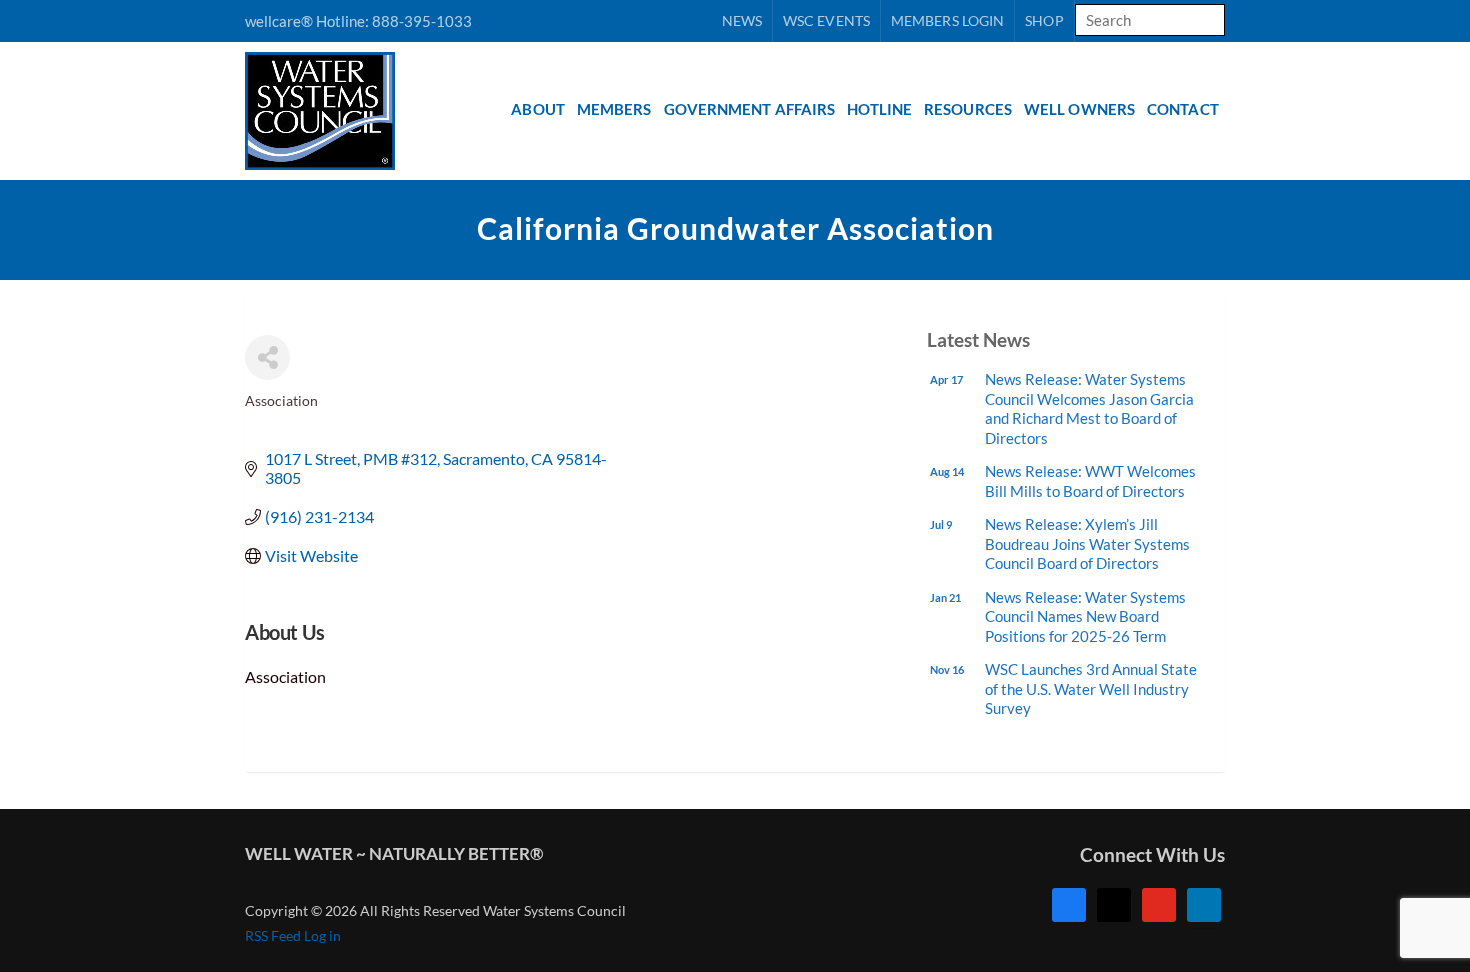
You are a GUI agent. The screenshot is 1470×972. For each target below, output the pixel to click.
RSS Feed (273, 936)
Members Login (947, 20)
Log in (322, 936)
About (538, 109)
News (742, 20)
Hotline (879, 109)
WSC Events (826, 20)
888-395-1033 (422, 21)
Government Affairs (750, 109)
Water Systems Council (351, 111)
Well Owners (1079, 109)
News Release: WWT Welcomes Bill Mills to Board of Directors (1090, 481)
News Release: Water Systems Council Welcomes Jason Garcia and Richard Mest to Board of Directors (1089, 408)
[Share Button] (267, 357)
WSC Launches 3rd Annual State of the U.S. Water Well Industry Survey (1091, 688)
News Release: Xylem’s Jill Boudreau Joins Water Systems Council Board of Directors (1087, 543)
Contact (1183, 109)
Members (614, 109)
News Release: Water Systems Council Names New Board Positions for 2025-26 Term (1085, 616)
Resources (968, 109)
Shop (1044, 20)
